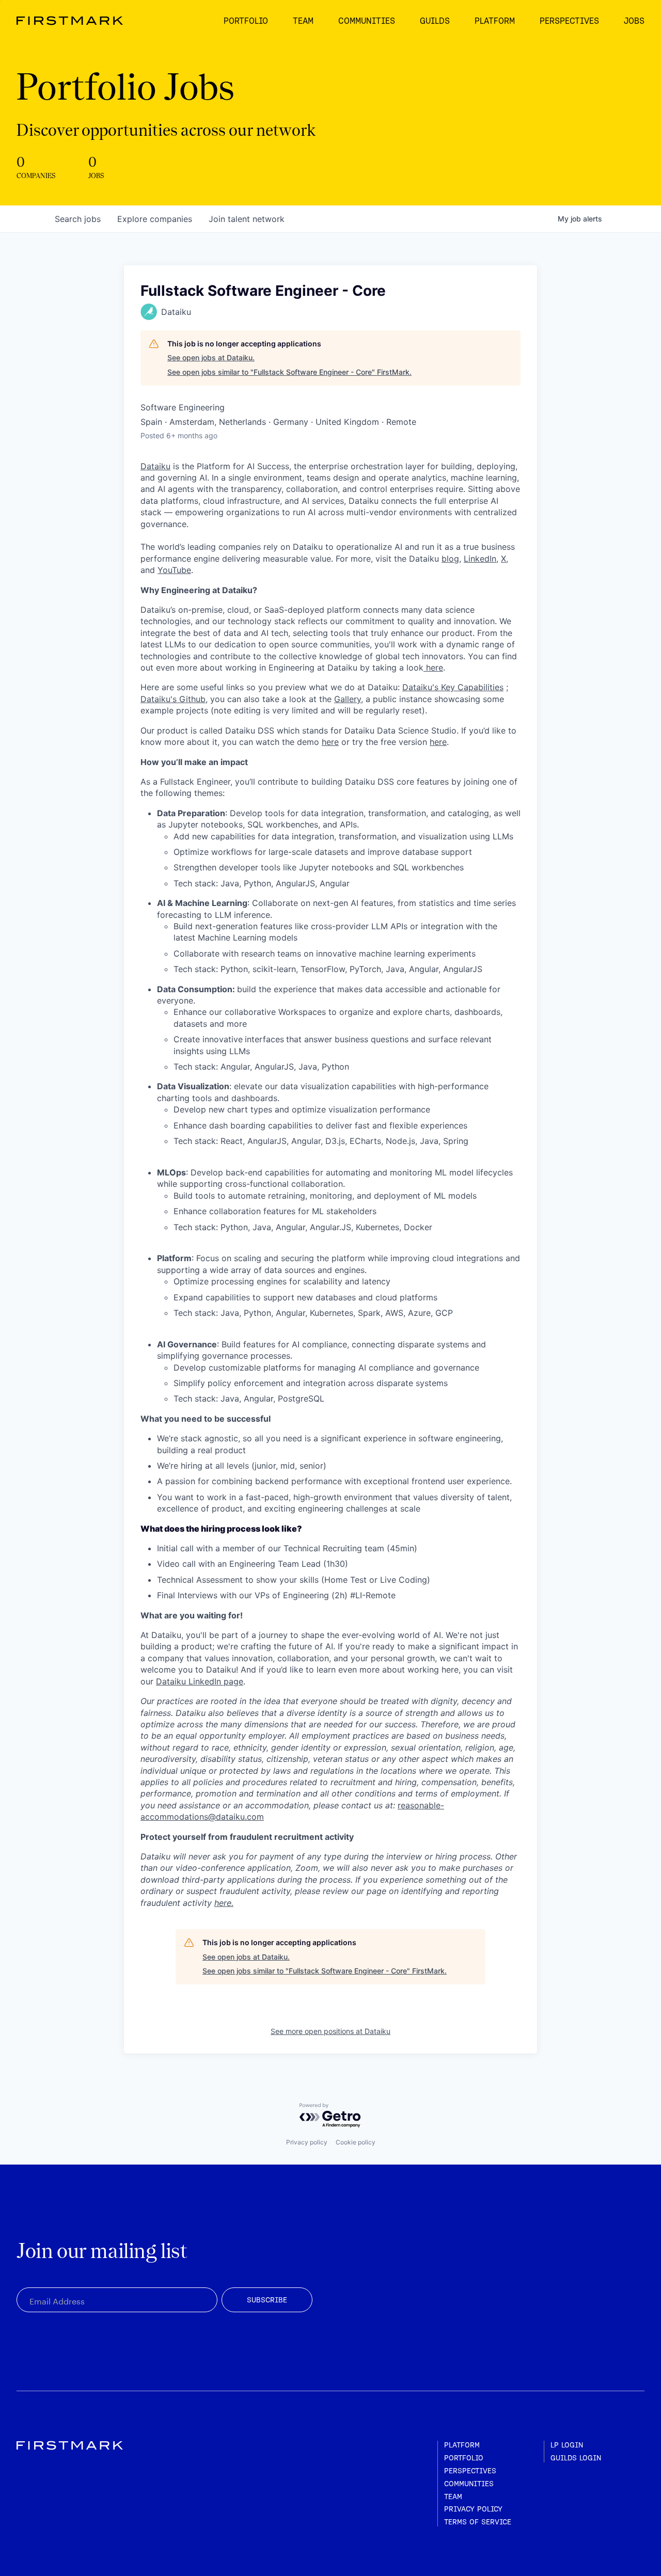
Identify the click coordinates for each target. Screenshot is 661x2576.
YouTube (174, 570)
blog (450, 559)
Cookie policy (356, 2142)
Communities (469, 2484)
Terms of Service (478, 2522)
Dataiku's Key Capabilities (453, 687)
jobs (78, 219)
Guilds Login (576, 2458)
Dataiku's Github (173, 699)
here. (224, 1903)
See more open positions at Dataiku (330, 2031)
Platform (462, 2445)
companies (155, 219)
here (433, 667)
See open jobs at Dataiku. (211, 357)
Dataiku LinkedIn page (200, 1681)
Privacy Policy (473, 2509)
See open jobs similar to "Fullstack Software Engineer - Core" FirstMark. (289, 372)
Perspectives (470, 2471)
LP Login (567, 2445)
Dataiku (155, 466)
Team (453, 2497)
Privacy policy (307, 2142)
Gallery (348, 699)
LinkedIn (480, 559)
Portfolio (464, 2458)
